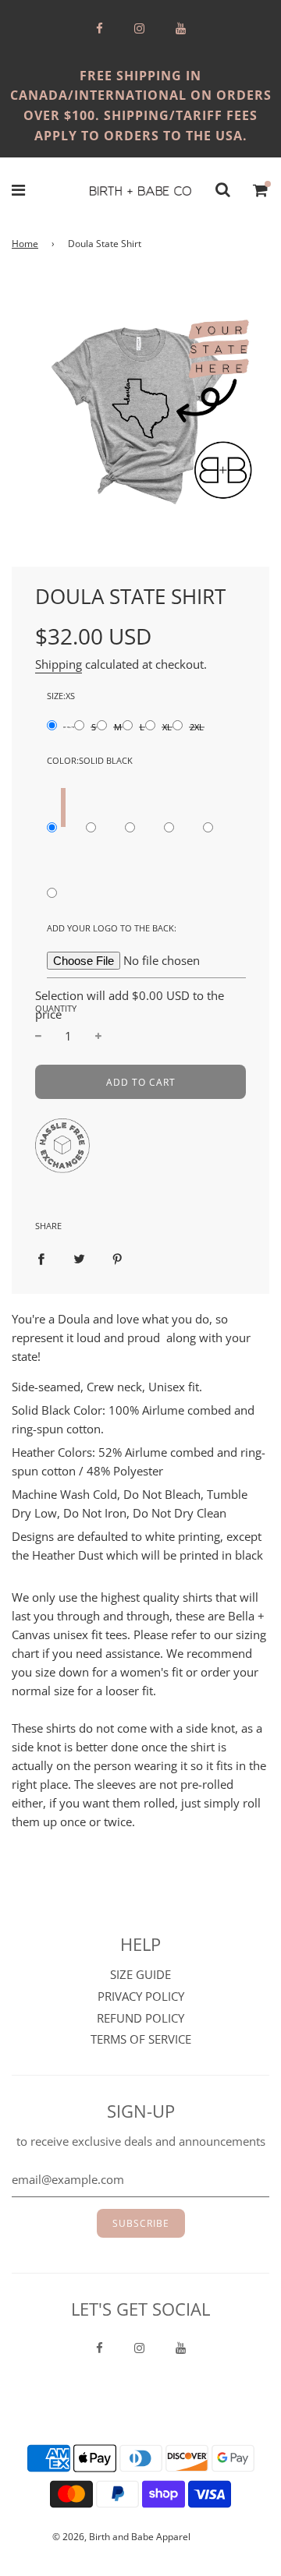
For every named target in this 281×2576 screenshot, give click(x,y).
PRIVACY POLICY (141, 1996)
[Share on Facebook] (41, 1257)
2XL (197, 727)
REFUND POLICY (140, 2018)
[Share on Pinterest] (117, 1257)
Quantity (56, 1008)
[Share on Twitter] (79, 1257)
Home (25, 244)
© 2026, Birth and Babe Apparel (121, 2537)
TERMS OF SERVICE (141, 2039)
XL (167, 727)
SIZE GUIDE (140, 1974)
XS (69, 727)
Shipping (59, 664)
